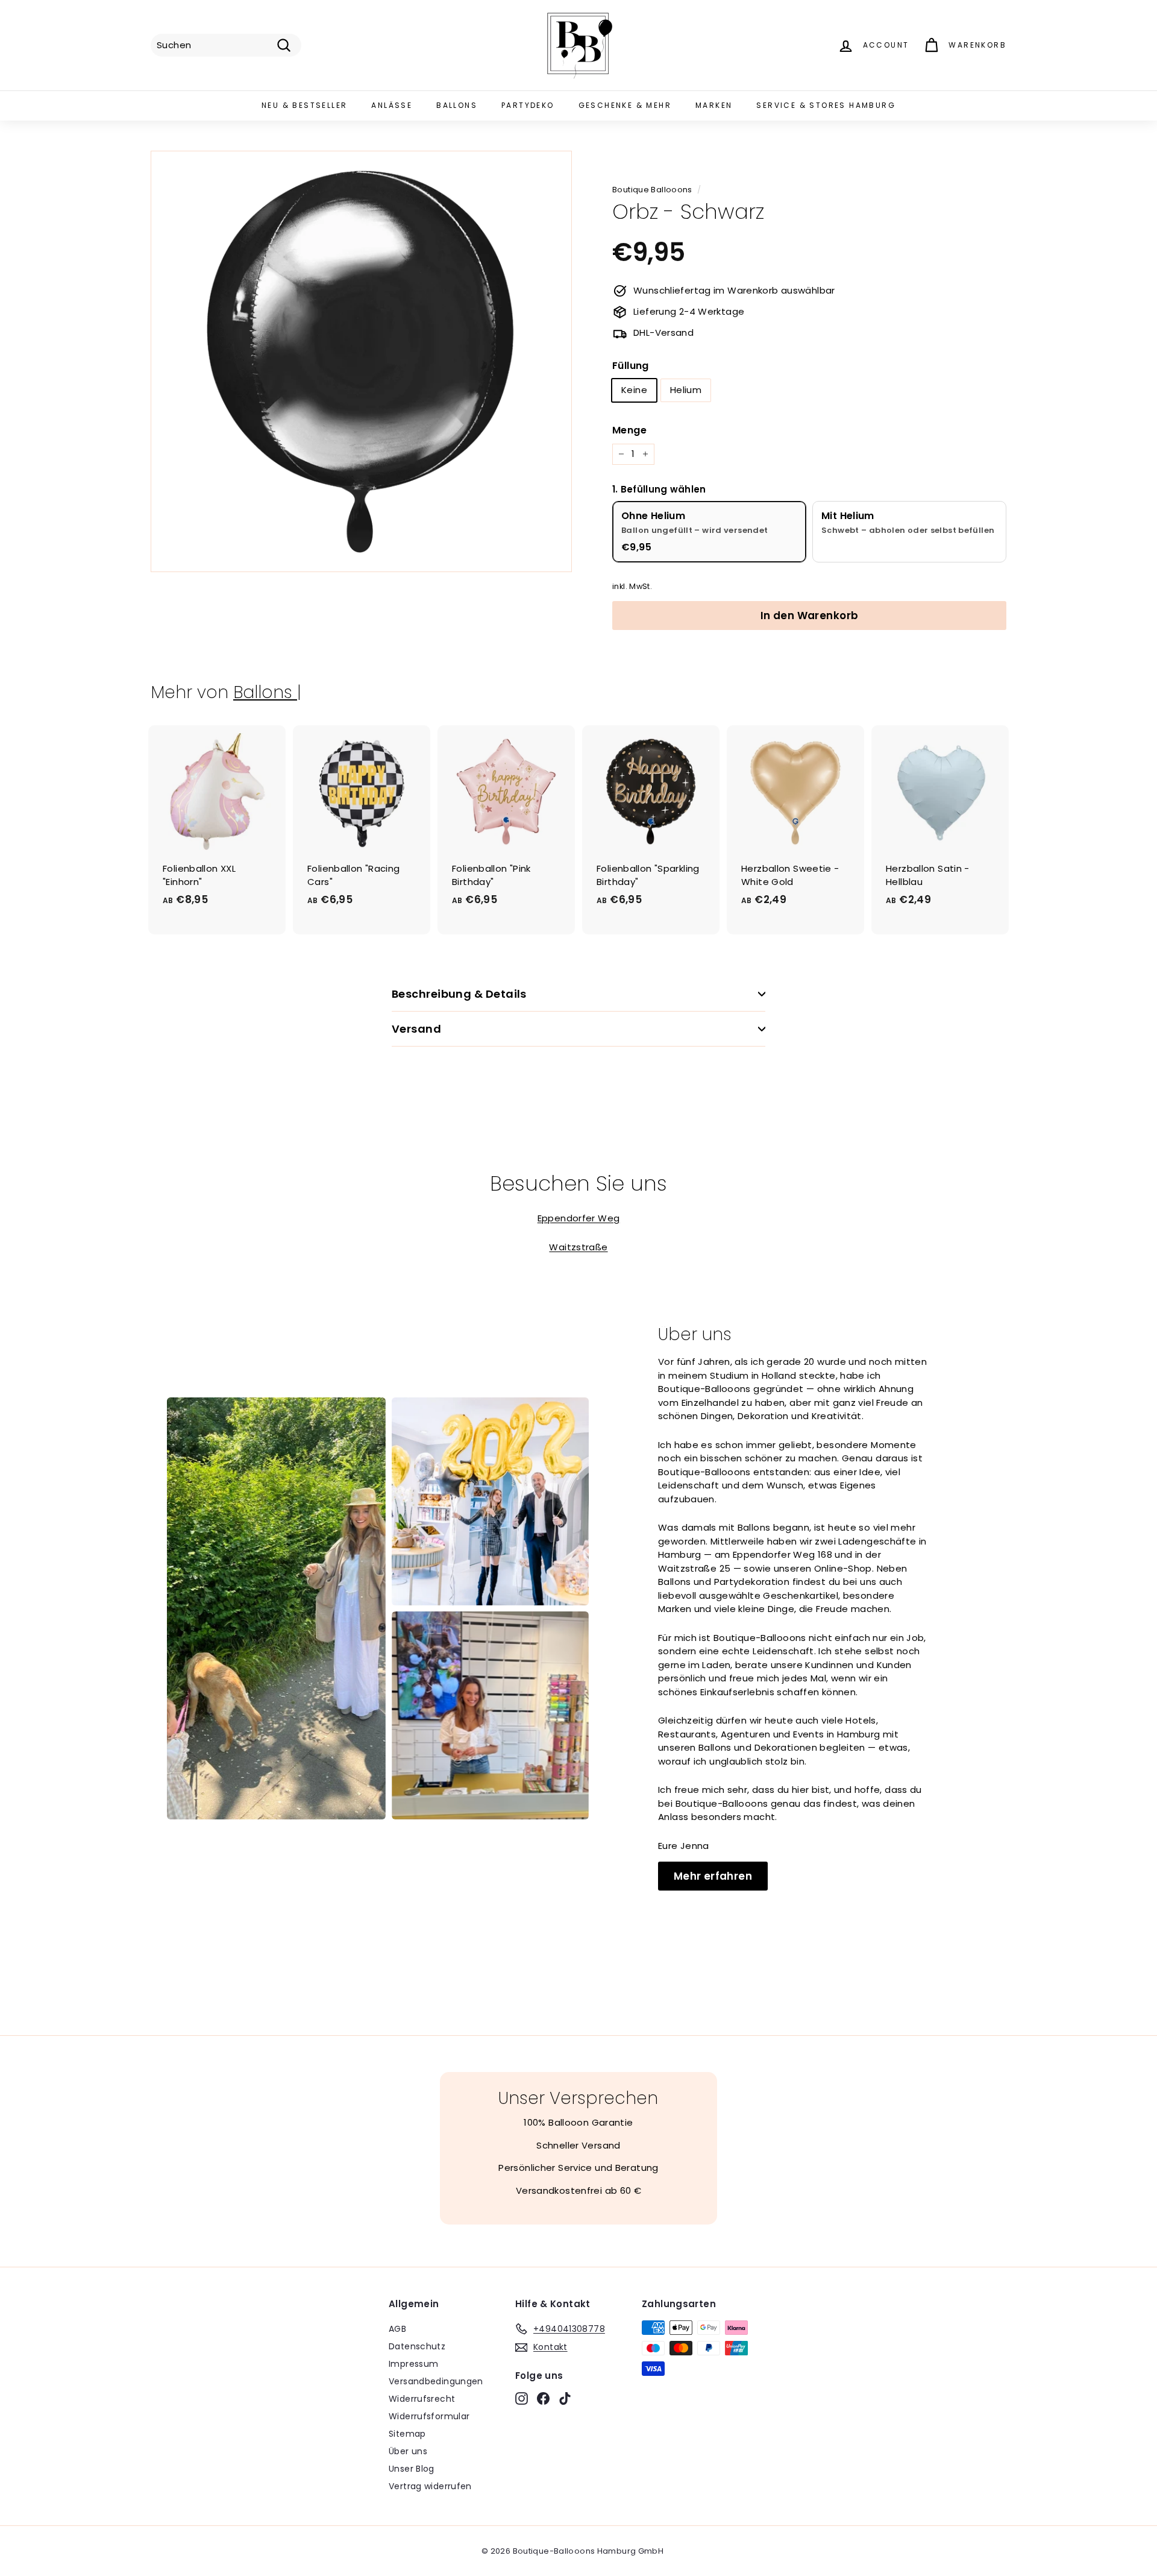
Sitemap (407, 2434)
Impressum (413, 2364)
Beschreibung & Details (459, 994)
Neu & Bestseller (304, 105)
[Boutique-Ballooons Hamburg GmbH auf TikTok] (565, 2398)
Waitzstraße (578, 1247)
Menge (629, 430)
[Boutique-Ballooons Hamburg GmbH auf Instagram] (522, 2398)
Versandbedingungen (436, 2381)
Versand (416, 1029)
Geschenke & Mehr (625, 105)
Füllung (631, 366)
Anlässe (392, 105)
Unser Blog (412, 2469)
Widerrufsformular (429, 2416)
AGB (397, 2329)
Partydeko (528, 105)
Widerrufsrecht (422, 2399)
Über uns (408, 2451)
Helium (686, 390)
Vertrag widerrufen (430, 2486)
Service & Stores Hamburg (826, 105)
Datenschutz (417, 2346)
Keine (634, 390)
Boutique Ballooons (652, 190)
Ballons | (267, 692)
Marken (714, 105)
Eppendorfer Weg (579, 1218)
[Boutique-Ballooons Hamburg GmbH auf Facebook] (543, 2398)
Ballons (457, 105)
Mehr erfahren (713, 1876)
